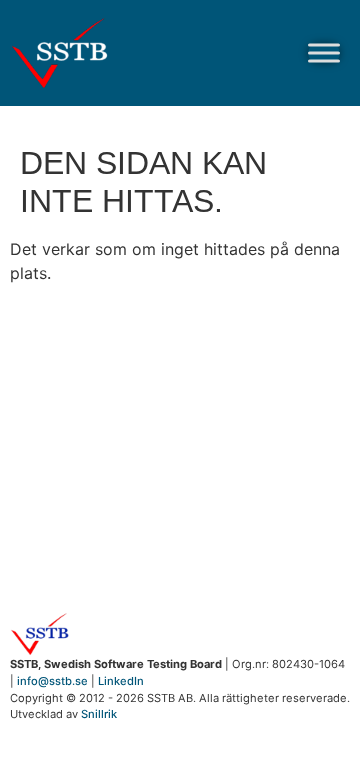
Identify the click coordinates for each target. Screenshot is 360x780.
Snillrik (99, 714)
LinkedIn (121, 681)
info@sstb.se (52, 681)
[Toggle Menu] (324, 52)
